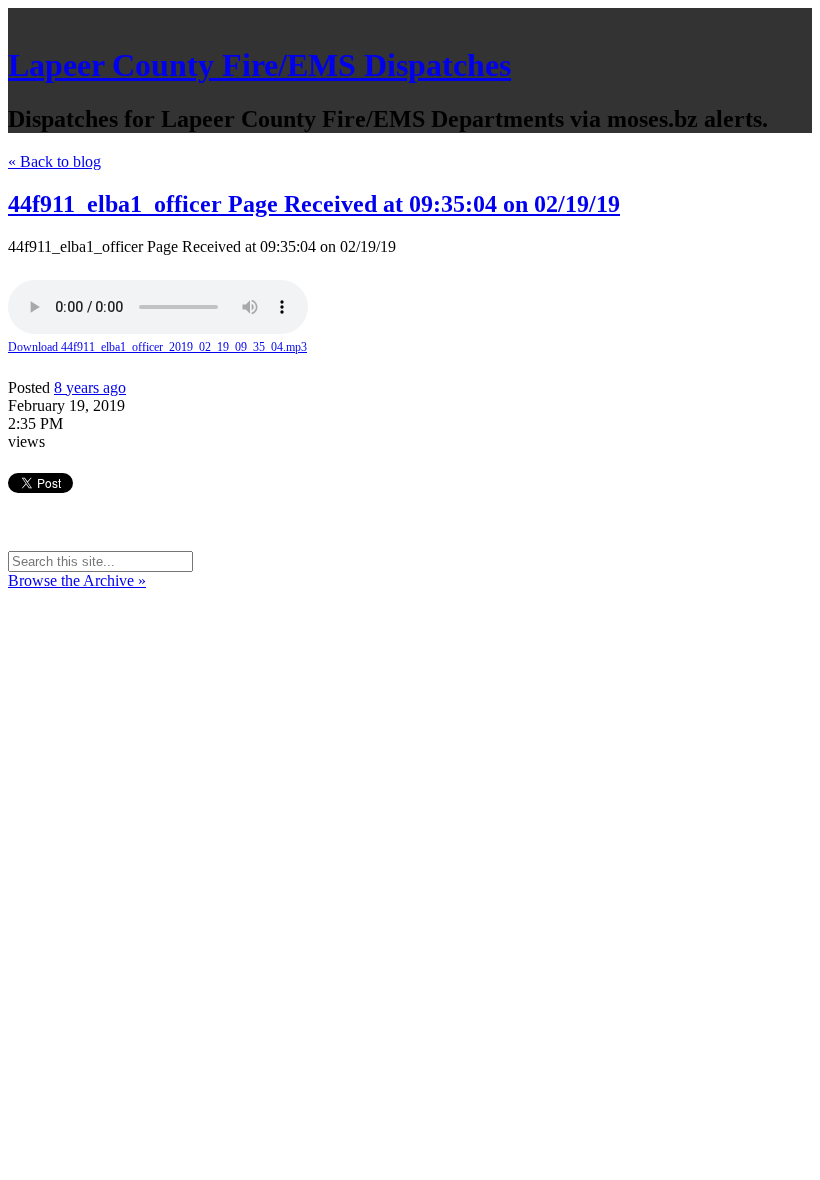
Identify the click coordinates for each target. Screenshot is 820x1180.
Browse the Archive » (77, 580)
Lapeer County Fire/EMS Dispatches (259, 65)
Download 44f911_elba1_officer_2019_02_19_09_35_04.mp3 (157, 347)
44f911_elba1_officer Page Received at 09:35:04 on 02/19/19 (314, 204)
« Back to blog (54, 161)
